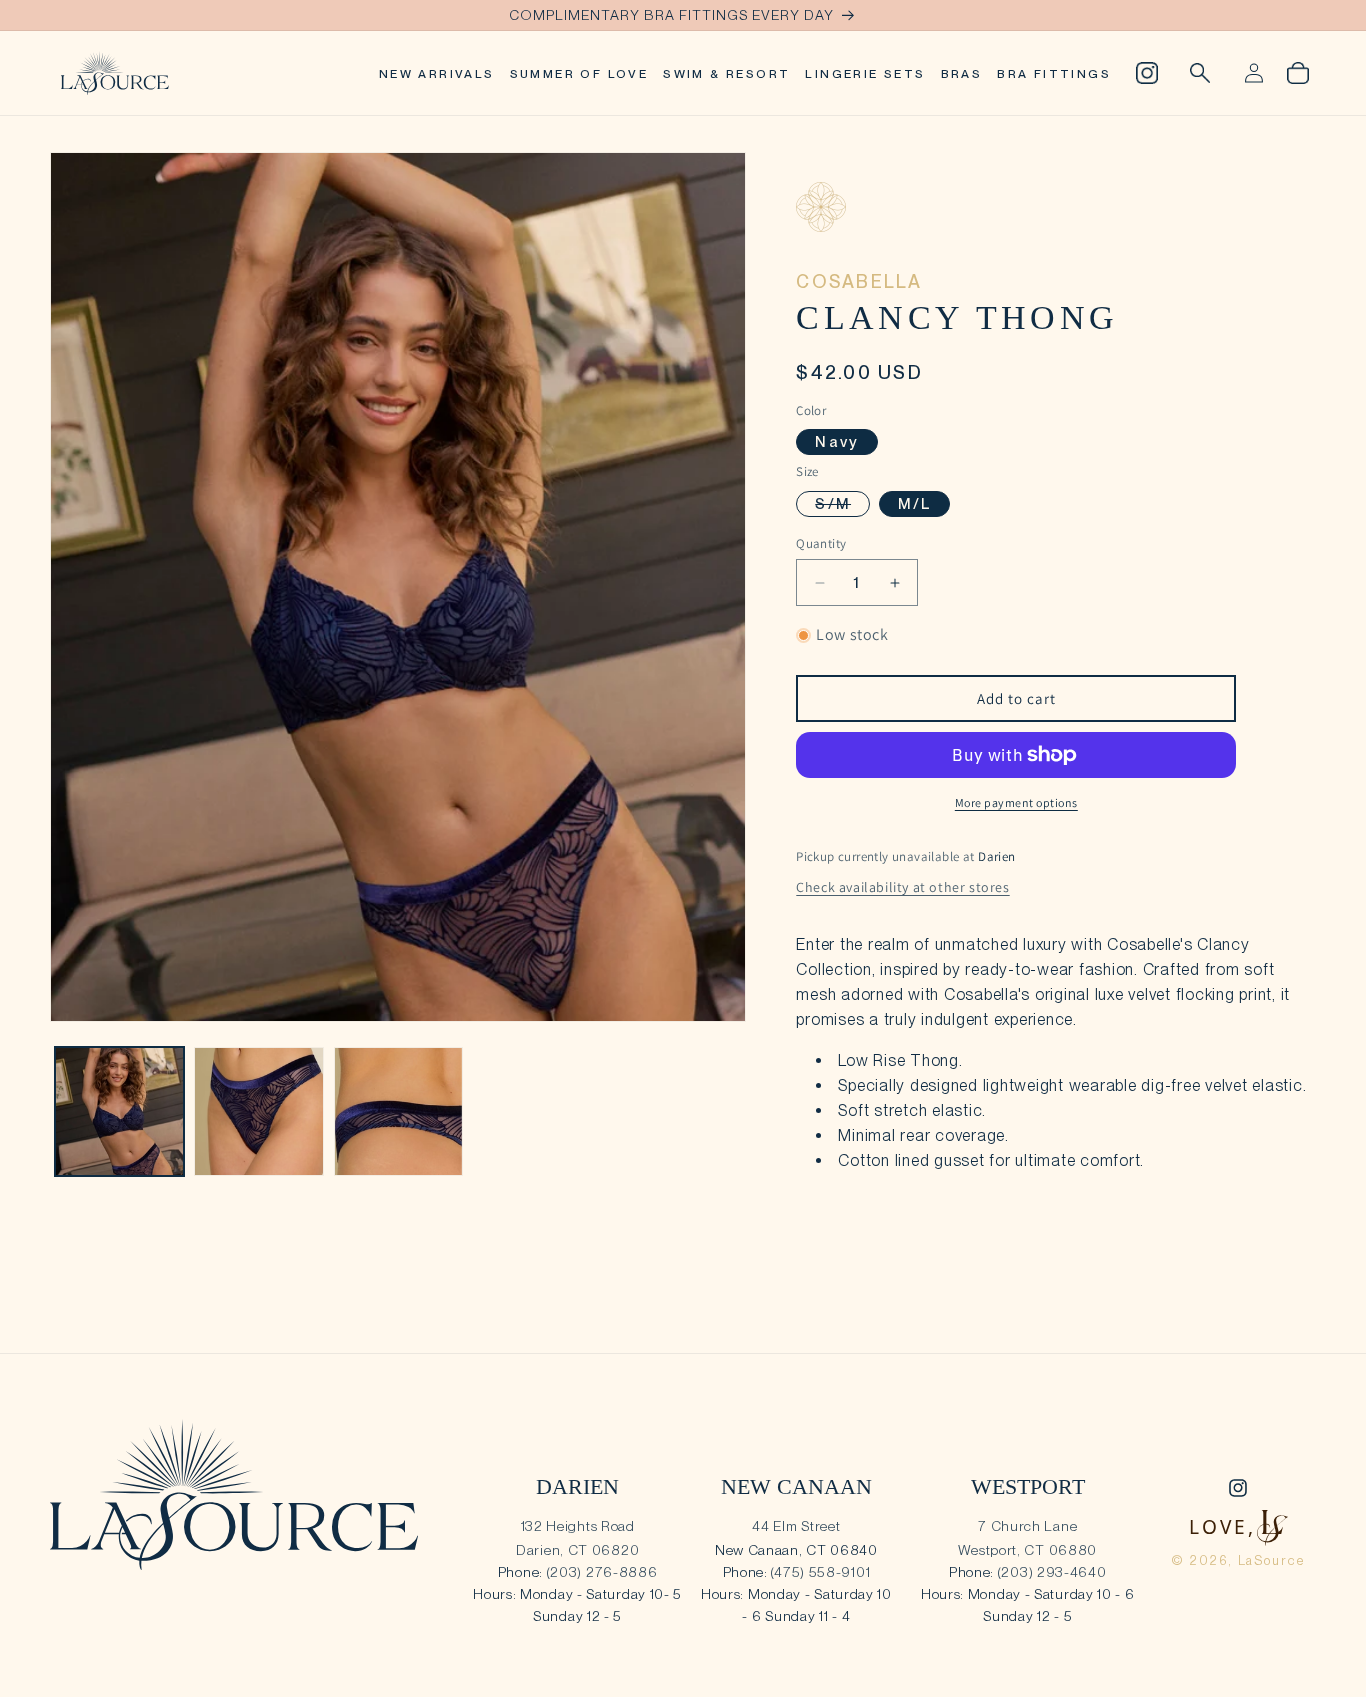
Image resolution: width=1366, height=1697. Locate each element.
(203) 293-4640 (1052, 1572)
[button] (1200, 73)
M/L (915, 504)
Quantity (821, 543)
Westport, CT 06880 (1027, 1550)
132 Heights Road (578, 1526)
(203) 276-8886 (602, 1572)
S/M (842, 505)
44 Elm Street (796, 1526)
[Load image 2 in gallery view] (258, 1111)
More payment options (1016, 802)
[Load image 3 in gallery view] (398, 1111)
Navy (837, 442)
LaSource (1272, 1560)
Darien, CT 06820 (577, 1550)
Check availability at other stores (902, 887)
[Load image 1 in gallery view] (119, 1111)
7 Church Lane (1027, 1526)
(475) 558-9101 (820, 1572)
